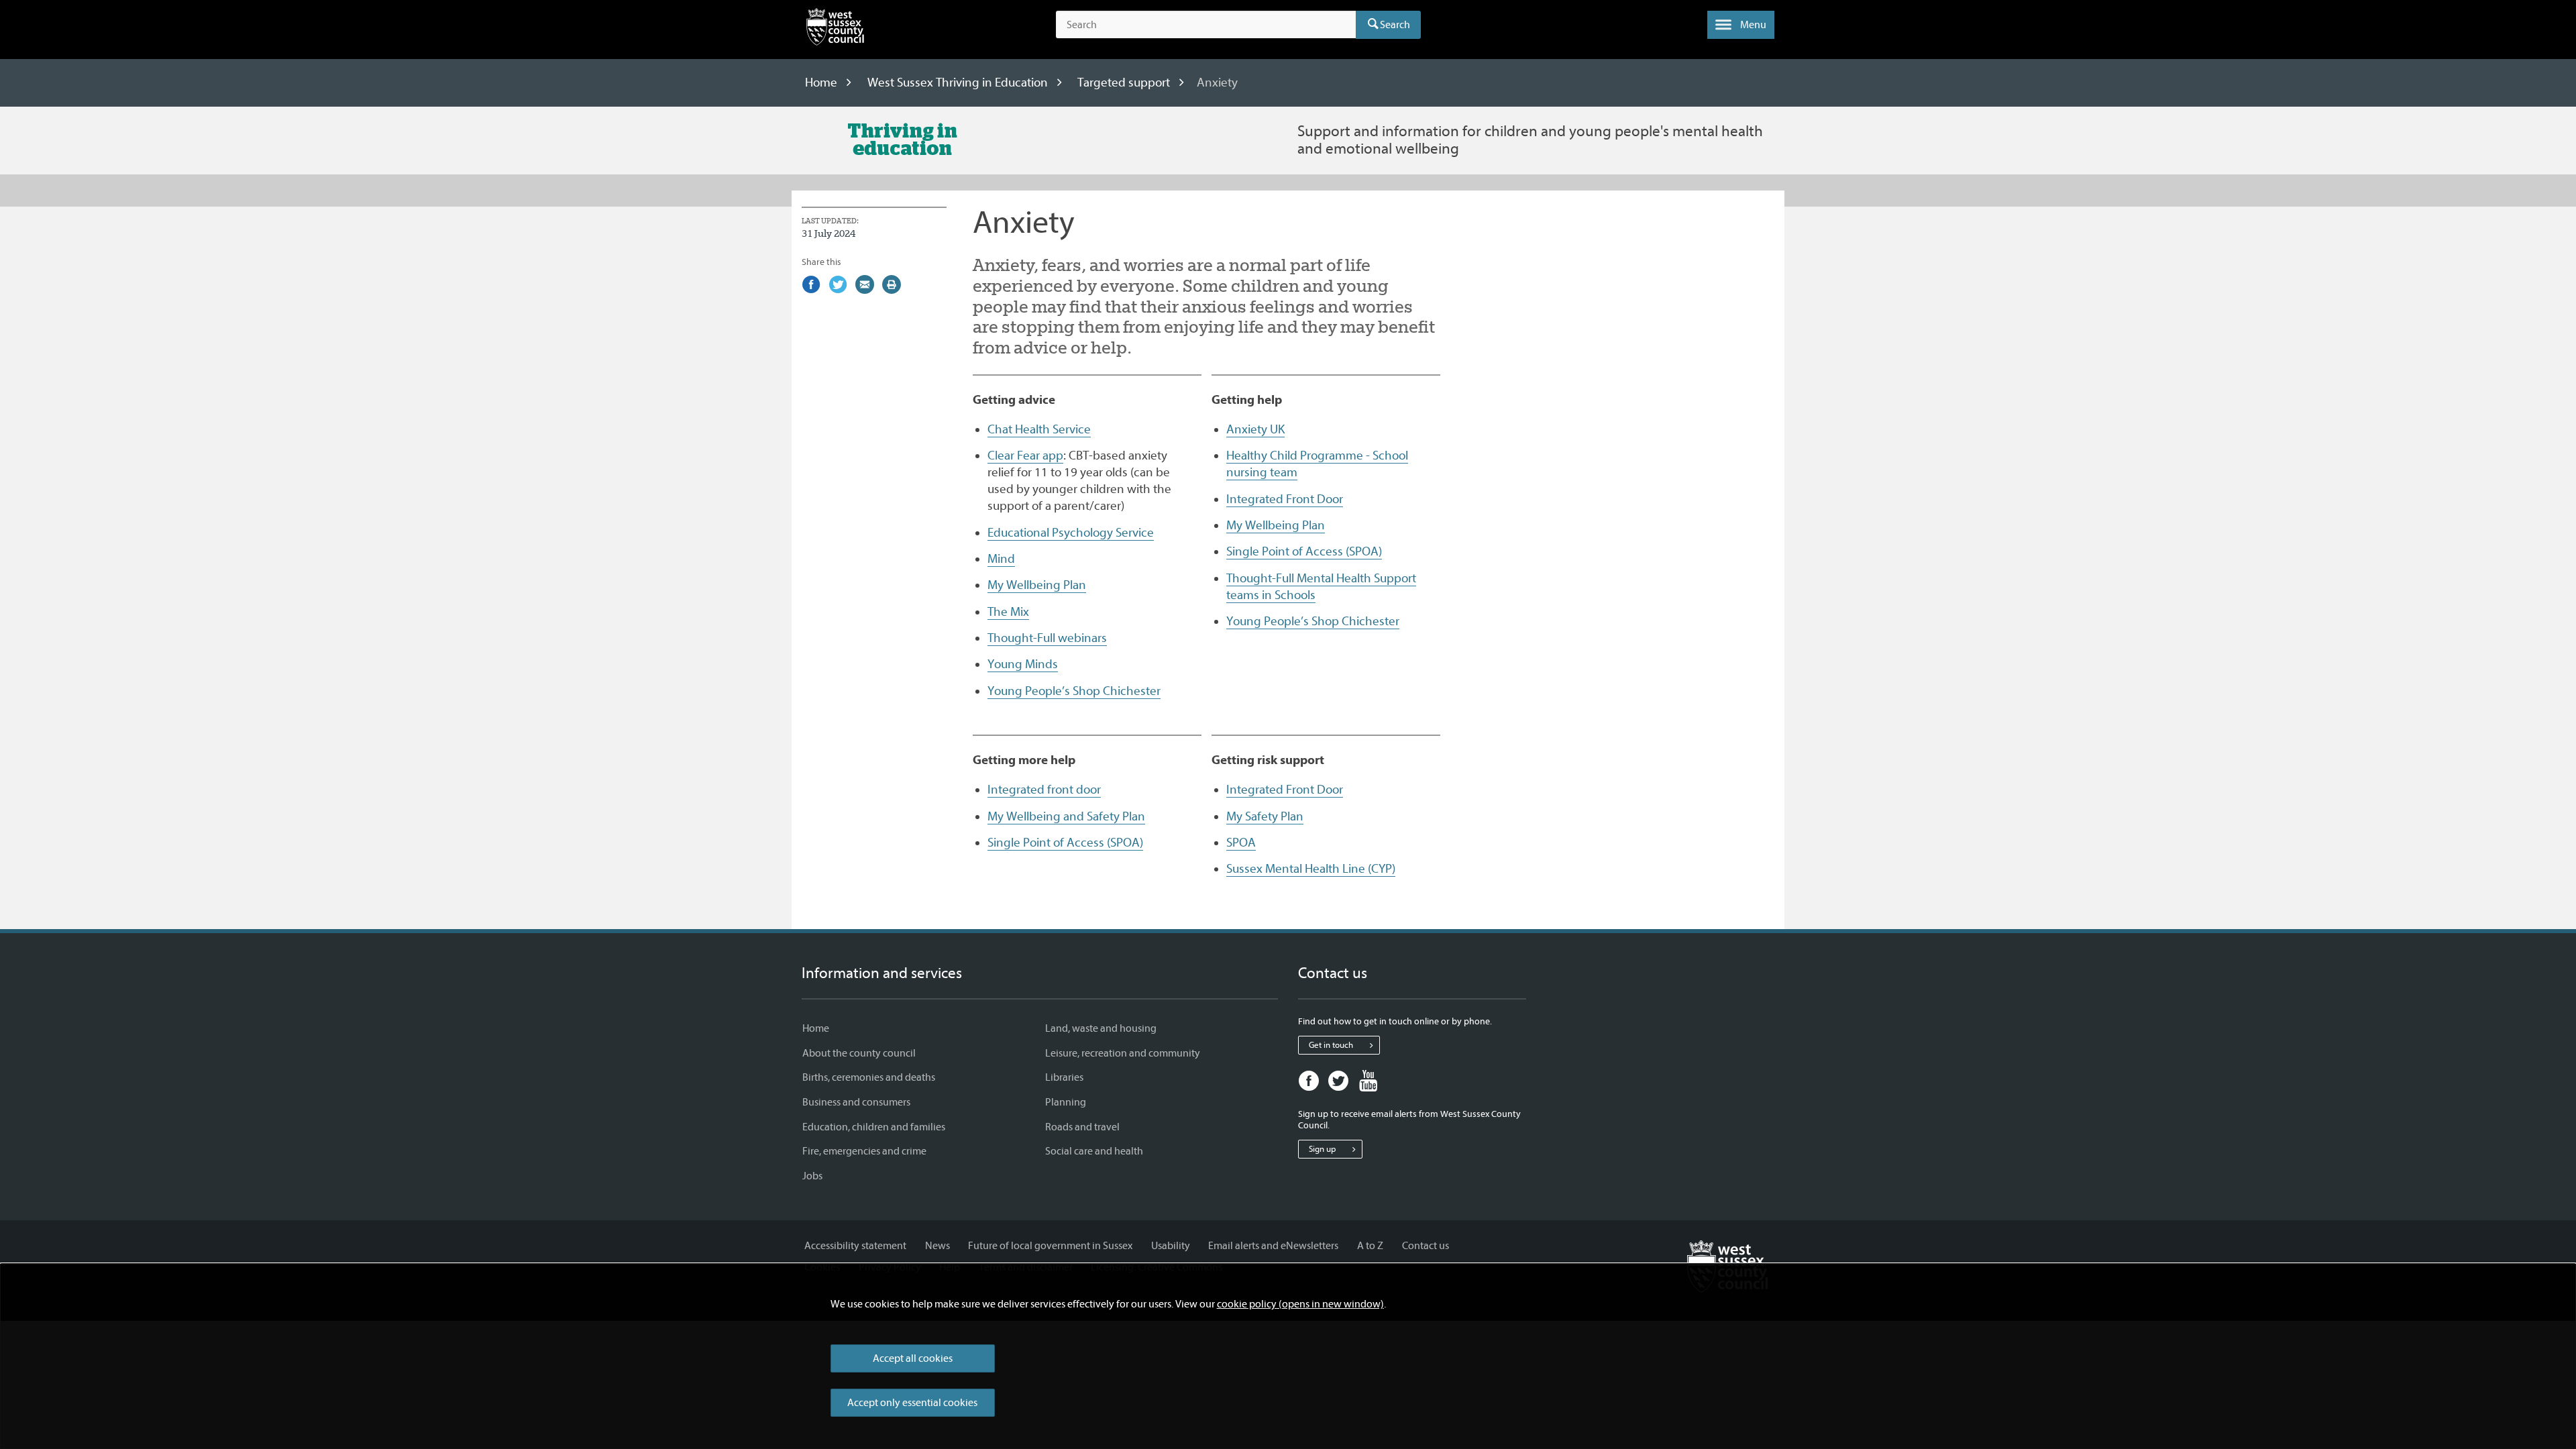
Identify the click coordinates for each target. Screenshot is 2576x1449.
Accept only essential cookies (912, 1403)
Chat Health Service (1039, 429)
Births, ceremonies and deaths (869, 1077)
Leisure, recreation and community (1123, 1053)
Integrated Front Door (1285, 499)
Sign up (1322, 1149)
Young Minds (1023, 664)
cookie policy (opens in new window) (1300, 1304)
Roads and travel (1082, 1127)
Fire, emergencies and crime (864, 1151)
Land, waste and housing (1101, 1028)
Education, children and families (874, 1127)
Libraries (1064, 1077)
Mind (1001, 559)
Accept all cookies (913, 1358)
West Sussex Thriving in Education (958, 83)
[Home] (835, 30)
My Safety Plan (1265, 816)
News (937, 1246)
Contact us (1426, 1246)
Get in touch (1331, 1045)
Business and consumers (856, 1102)
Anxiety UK (1255, 429)
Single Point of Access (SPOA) (1304, 551)
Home (821, 83)
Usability (1171, 1246)
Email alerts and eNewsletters (1273, 1246)
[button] (1741, 25)
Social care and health (1094, 1151)
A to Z (1370, 1246)
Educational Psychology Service (1071, 533)
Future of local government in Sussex (1050, 1246)
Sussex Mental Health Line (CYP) (1311, 869)
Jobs (812, 1176)
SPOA (1241, 843)
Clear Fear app (1025, 455)
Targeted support (1124, 83)
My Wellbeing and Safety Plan (1066, 816)
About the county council (859, 1053)
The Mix (1008, 612)
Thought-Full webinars (1047, 638)
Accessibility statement (855, 1246)
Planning (1066, 1102)
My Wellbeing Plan (1037, 585)
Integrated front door (1044, 790)
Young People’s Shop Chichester (1074, 691)
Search (1395, 25)
